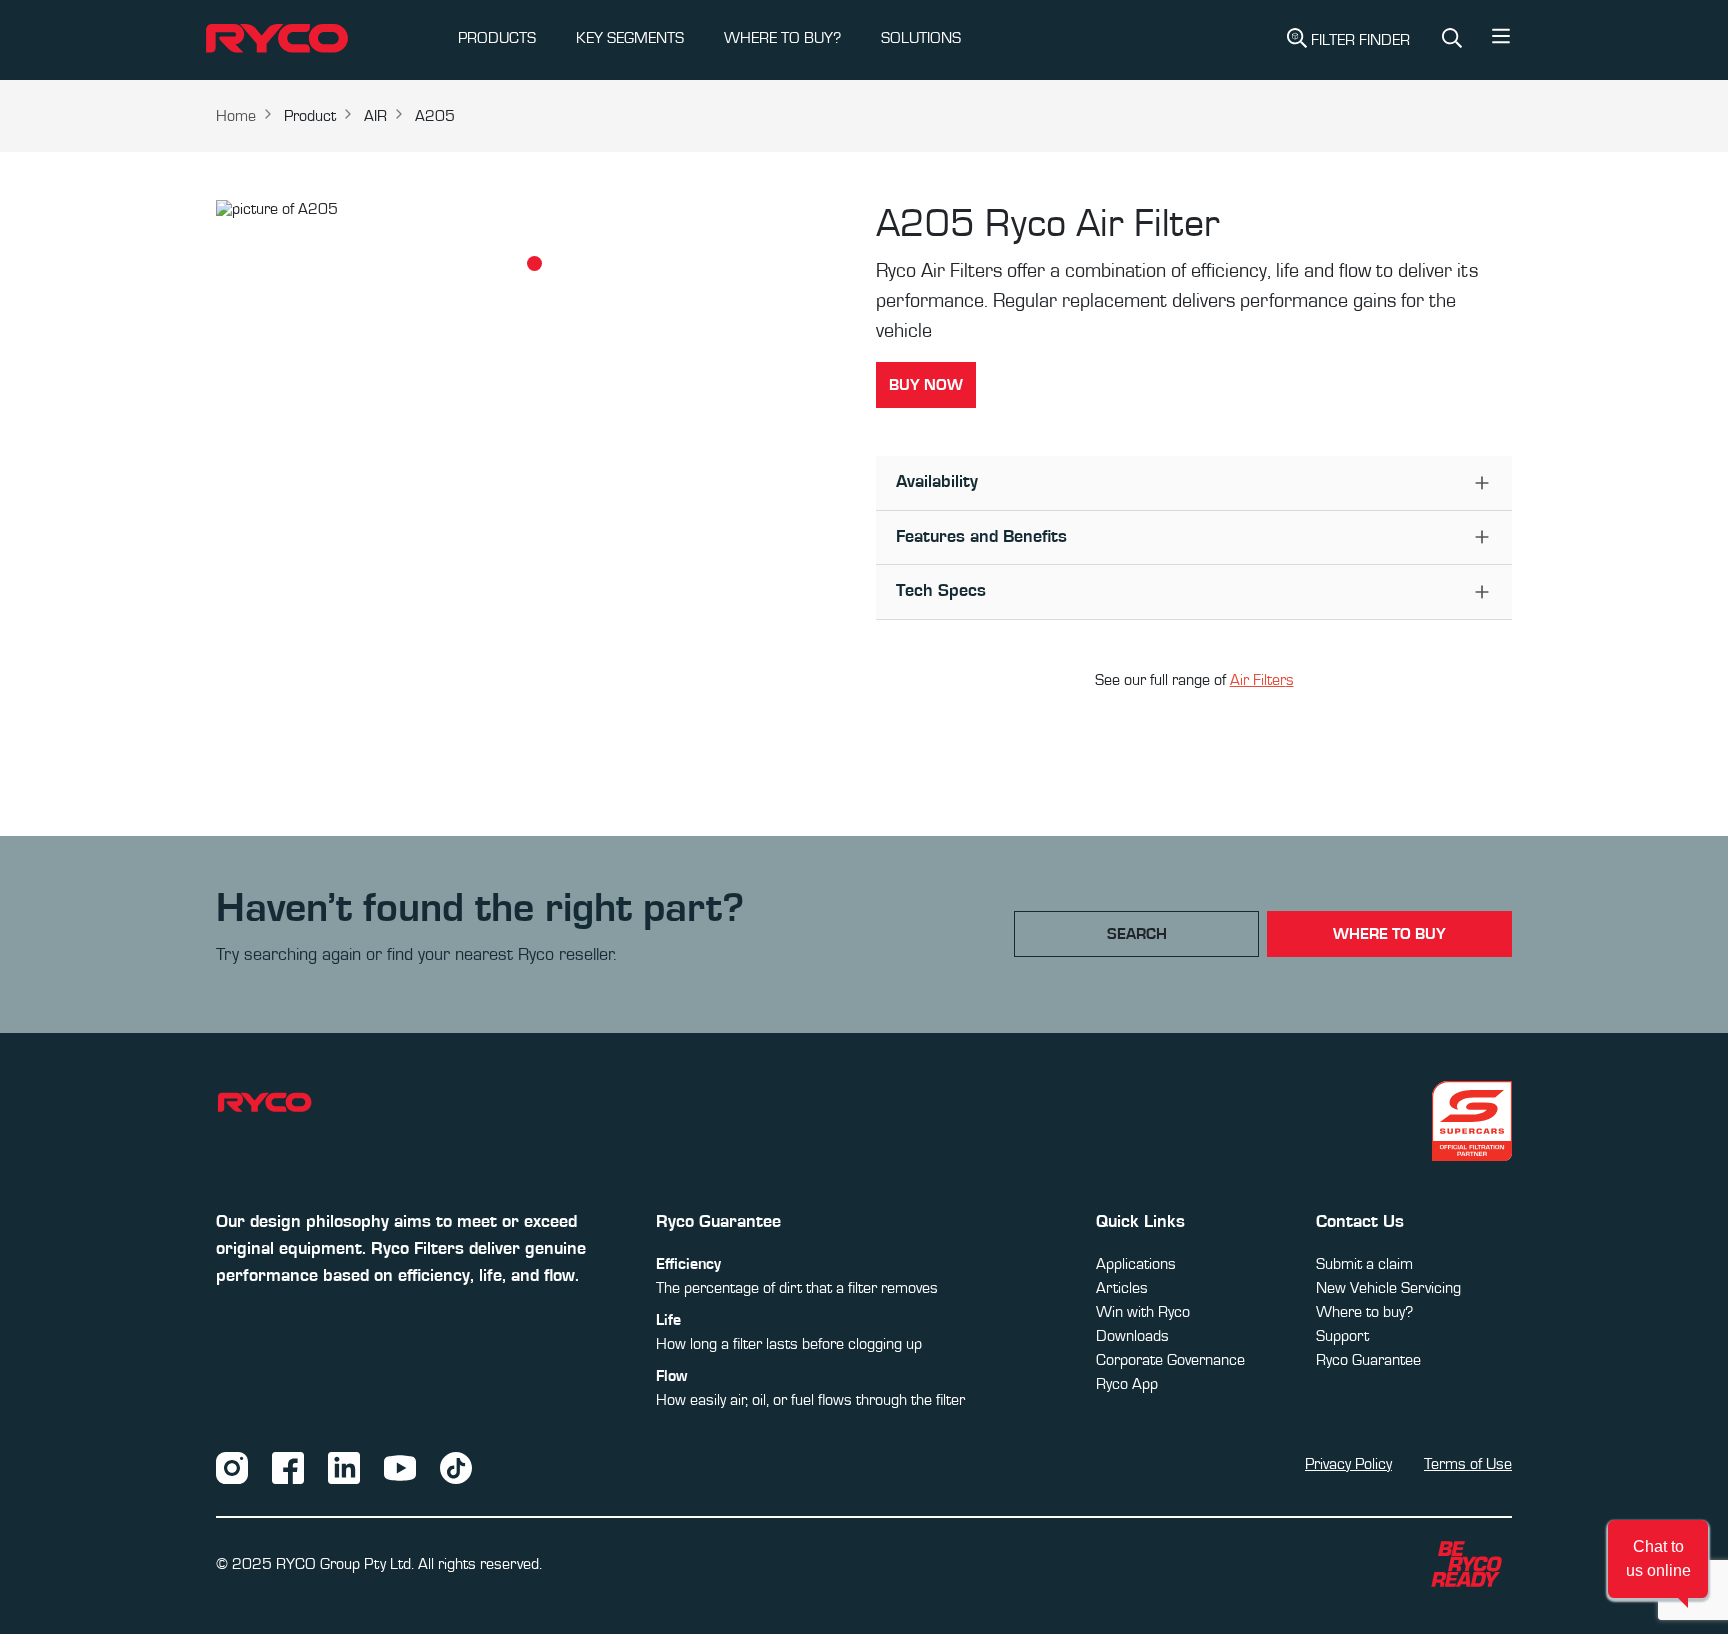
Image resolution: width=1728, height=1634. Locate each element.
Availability (937, 482)
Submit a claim (1364, 1264)
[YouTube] (400, 1467)
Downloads (1132, 1336)
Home (236, 116)
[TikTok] (456, 1467)
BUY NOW (926, 385)
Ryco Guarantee (1368, 1360)
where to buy (1389, 934)
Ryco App (1127, 1384)
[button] (1501, 41)
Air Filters (1262, 680)
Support (1342, 1336)
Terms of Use (1468, 1464)
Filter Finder (1360, 40)
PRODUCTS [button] (497, 38)
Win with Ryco (1143, 1312)
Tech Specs (941, 591)
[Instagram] (232, 1467)
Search (1137, 934)
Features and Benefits (981, 537)
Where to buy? (1364, 1312)
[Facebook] (288, 1467)
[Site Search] (1452, 40)
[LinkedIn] (344, 1467)
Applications (1136, 1264)
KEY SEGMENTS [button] (630, 38)
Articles (1122, 1288)
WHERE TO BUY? (782, 38)
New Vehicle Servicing (1388, 1288)
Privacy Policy (1348, 1464)
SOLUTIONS (921, 38)
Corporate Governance (1170, 1360)
